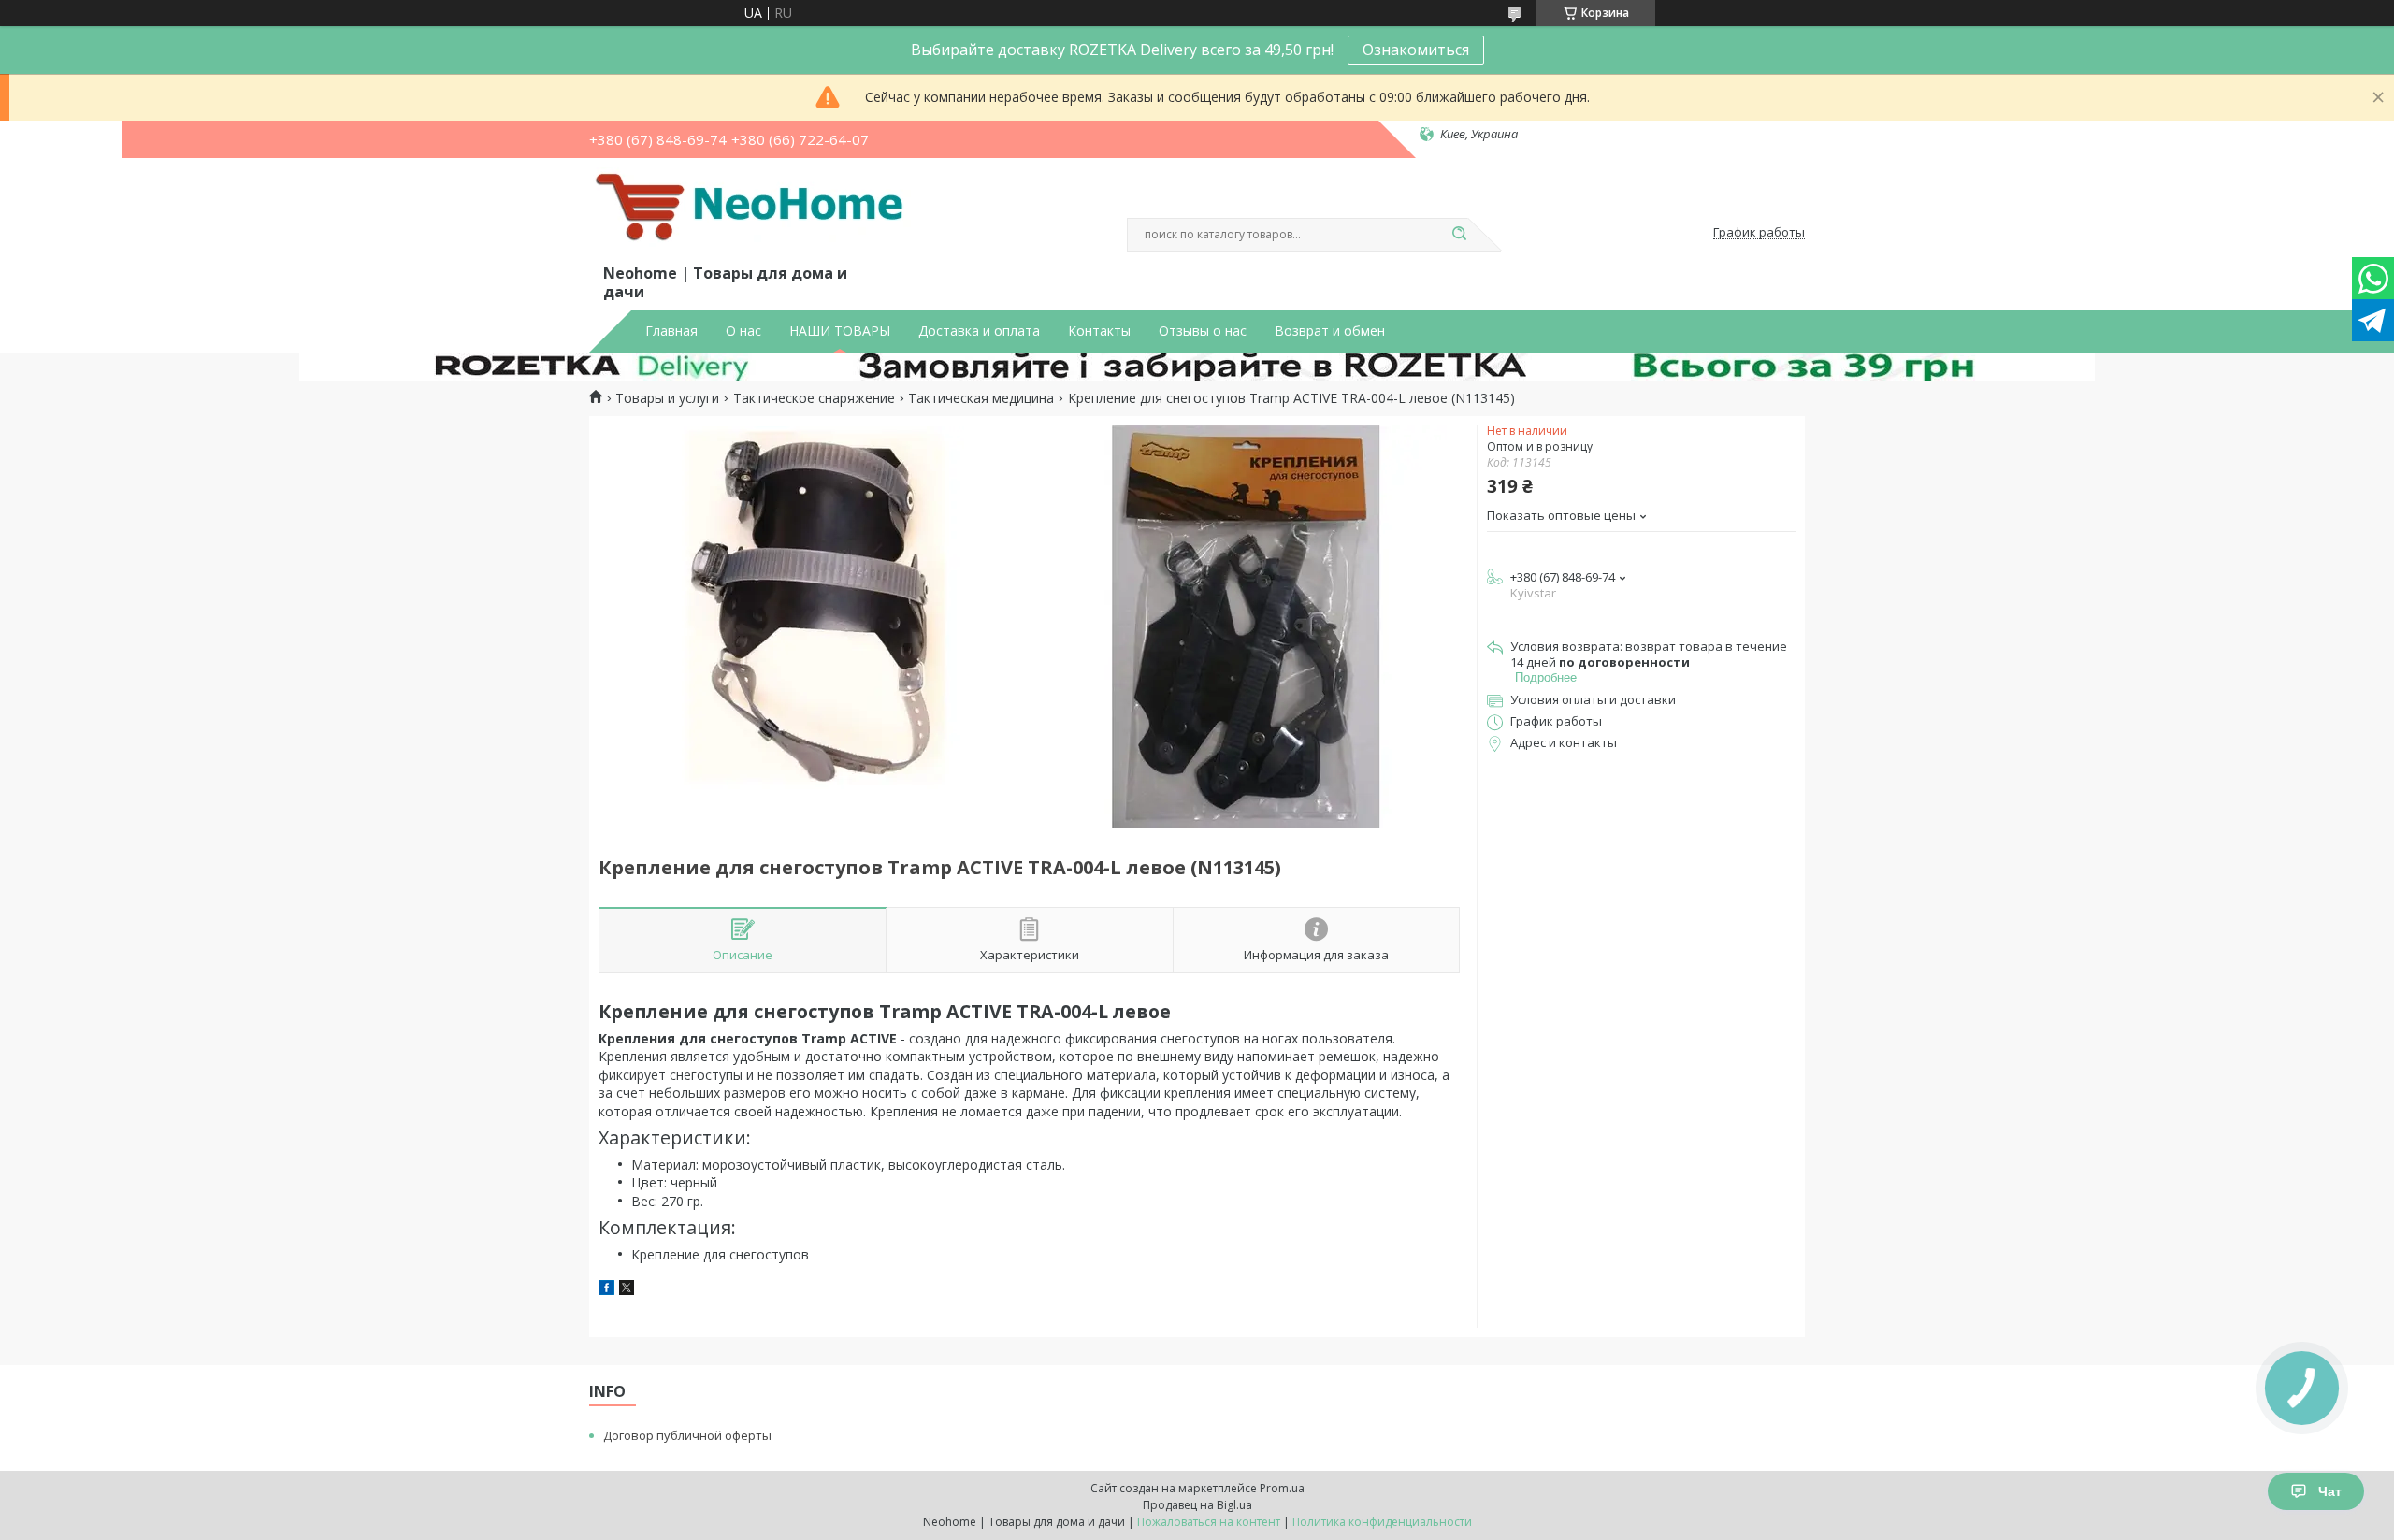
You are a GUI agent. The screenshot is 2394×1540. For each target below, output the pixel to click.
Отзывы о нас (1203, 331)
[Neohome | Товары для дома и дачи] (753, 214)
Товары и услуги (667, 398)
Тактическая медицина (981, 398)
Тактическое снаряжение (814, 398)
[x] (627, 1290)
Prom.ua (1282, 1488)
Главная (671, 331)
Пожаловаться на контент (1209, 1522)
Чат (2330, 1491)
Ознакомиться (1416, 50)
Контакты (1099, 331)
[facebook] (606, 1290)
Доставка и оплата (979, 331)
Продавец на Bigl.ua (1197, 1505)
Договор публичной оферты (687, 1435)
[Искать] (1459, 235)
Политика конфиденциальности (1382, 1522)
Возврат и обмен (1330, 331)
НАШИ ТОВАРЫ (840, 331)
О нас (743, 331)
